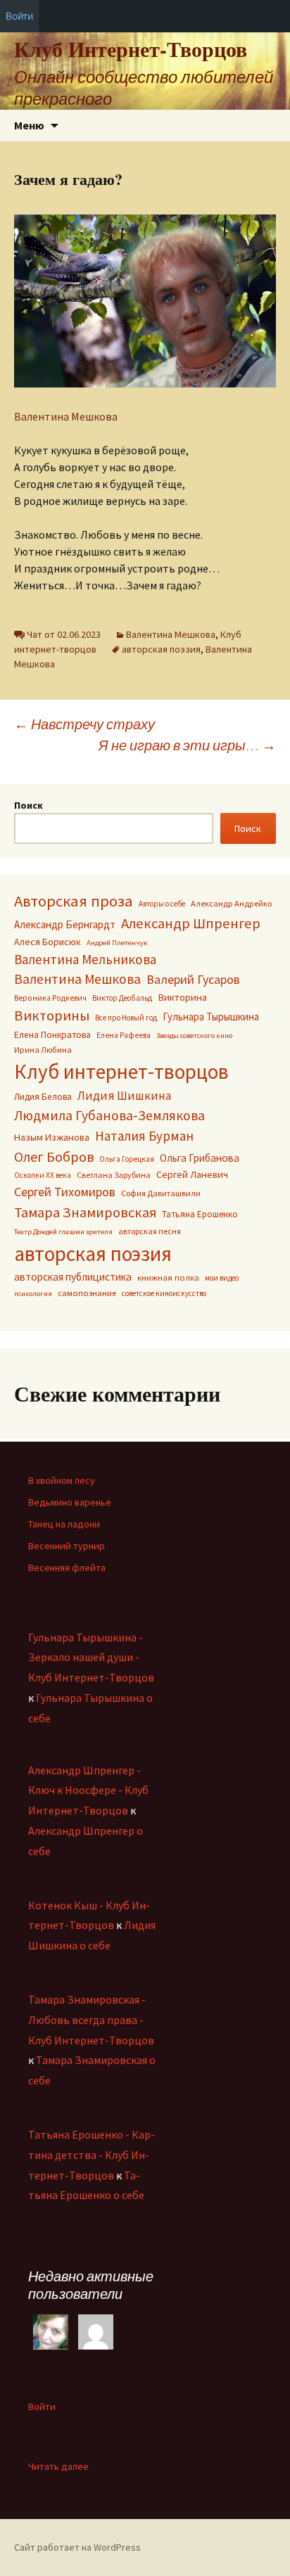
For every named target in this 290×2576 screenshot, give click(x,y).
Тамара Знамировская (85, 1212)
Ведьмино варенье (70, 1502)
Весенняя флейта (67, 1568)
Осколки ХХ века (43, 1175)
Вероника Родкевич (50, 998)
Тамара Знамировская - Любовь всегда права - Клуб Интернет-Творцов (91, 2020)
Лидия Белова (43, 1097)
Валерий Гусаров (193, 979)
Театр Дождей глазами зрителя (63, 1232)
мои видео (222, 1278)
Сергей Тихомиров (65, 1192)
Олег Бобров (54, 1156)
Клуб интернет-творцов (121, 1072)
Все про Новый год (126, 1018)
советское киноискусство (164, 1293)
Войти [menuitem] (19, 16)
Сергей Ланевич (192, 1174)
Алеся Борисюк (48, 942)
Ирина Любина (43, 1050)
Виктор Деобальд (122, 998)
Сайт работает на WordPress (77, 2547)
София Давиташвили (161, 1193)
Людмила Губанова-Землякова (109, 1115)
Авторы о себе (162, 904)
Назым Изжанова (52, 1137)
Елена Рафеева (124, 1035)
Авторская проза (74, 901)
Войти (42, 2407)
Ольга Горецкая (127, 1159)
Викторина (182, 997)
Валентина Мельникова (85, 959)
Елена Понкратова (52, 1035)
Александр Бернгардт (65, 924)
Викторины (52, 1015)
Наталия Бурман (144, 1136)
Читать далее (58, 2467)
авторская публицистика (73, 1277)
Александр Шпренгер (191, 923)
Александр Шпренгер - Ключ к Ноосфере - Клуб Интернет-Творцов (88, 1790)
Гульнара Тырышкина (211, 1017)
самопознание (87, 1293)
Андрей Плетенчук (117, 943)
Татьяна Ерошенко (200, 1214)
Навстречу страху (84, 724)
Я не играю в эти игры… (187, 745)
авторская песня (150, 1231)
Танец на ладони (64, 1524)
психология (33, 1294)
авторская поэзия (161, 649)
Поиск (29, 805)
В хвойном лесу (62, 1480)
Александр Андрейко (231, 903)
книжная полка (168, 1277)
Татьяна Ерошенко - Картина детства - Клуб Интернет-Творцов (92, 2155)
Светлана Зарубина (114, 1175)
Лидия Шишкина (124, 1096)
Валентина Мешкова (66, 416)
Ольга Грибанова (200, 1158)
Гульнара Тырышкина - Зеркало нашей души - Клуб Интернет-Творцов (91, 1658)
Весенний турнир (67, 1546)
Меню (29, 125)
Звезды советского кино (194, 1036)
